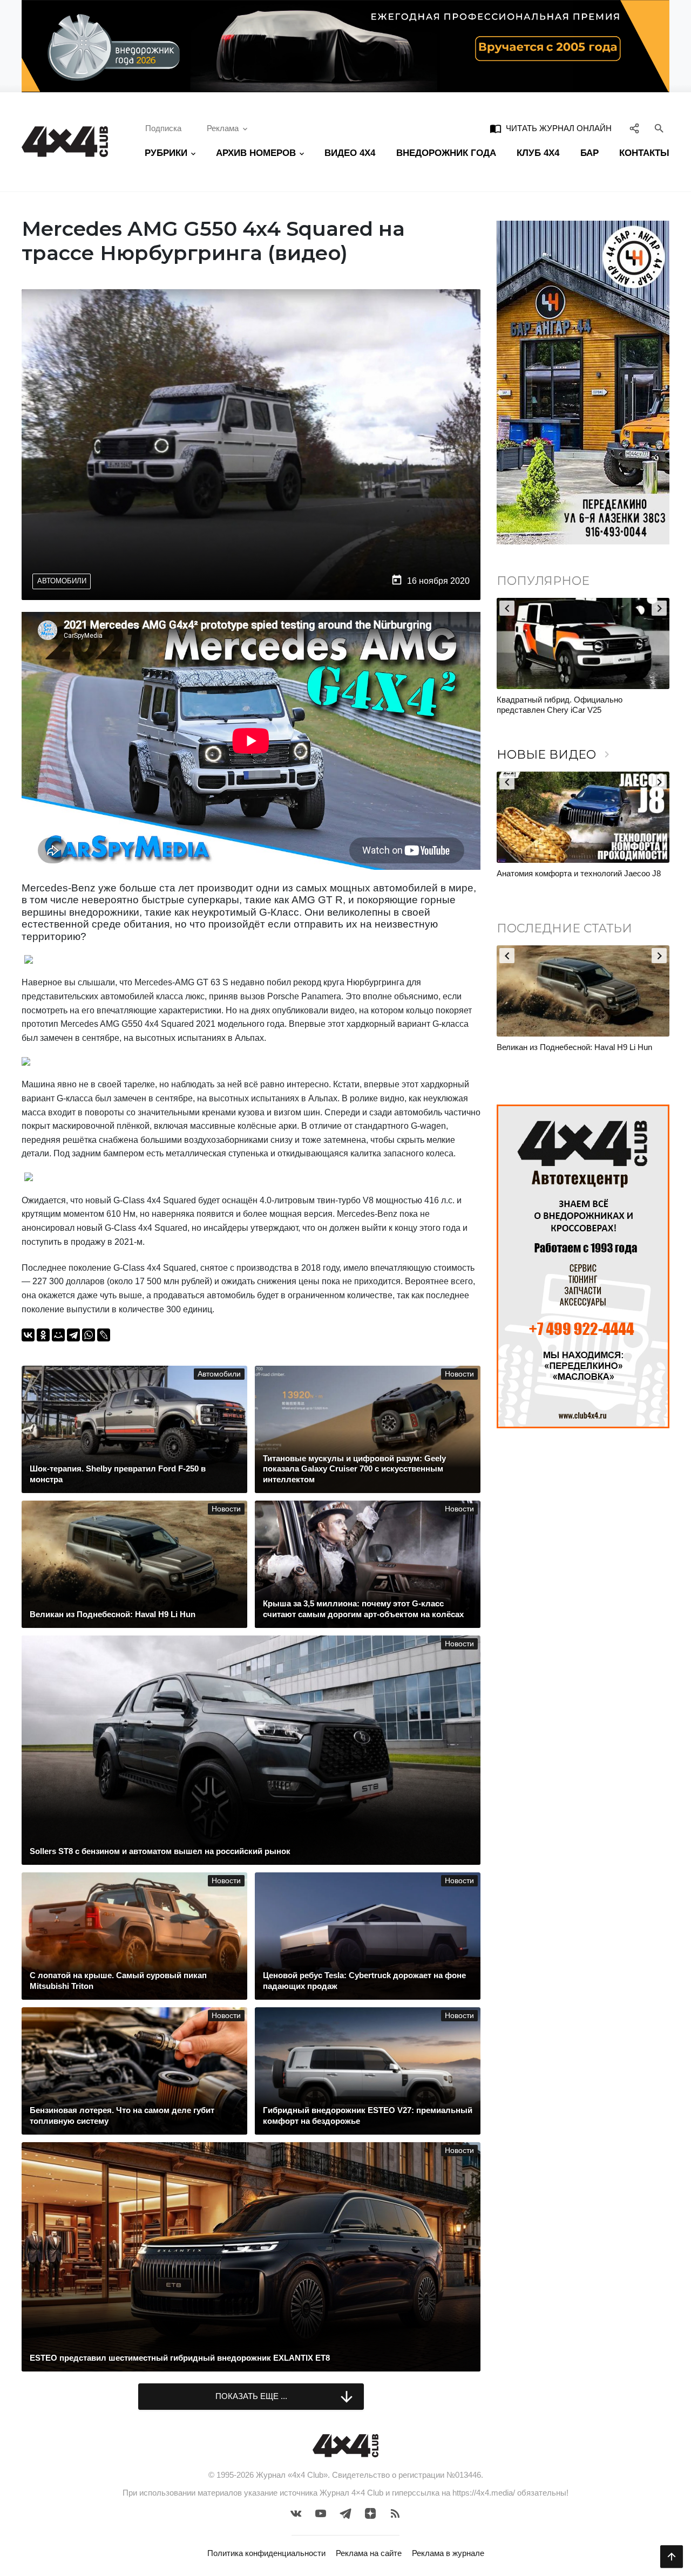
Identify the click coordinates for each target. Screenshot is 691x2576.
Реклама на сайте (369, 2553)
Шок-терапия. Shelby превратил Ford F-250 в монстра (579, 1052)
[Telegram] (73, 1335)
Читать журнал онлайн (551, 128)
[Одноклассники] (43, 1335)
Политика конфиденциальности (266, 2553)
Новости (459, 1374)
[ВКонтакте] (28, 1335)
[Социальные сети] (635, 129)
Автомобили (62, 581)
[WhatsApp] (89, 1335)
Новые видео (555, 755)
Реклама (223, 128)
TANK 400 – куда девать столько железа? (574, 700)
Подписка (163, 128)
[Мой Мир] (58, 1335)
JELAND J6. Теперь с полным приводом (571, 873)
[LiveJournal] (104, 1335)
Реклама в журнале (448, 2553)
